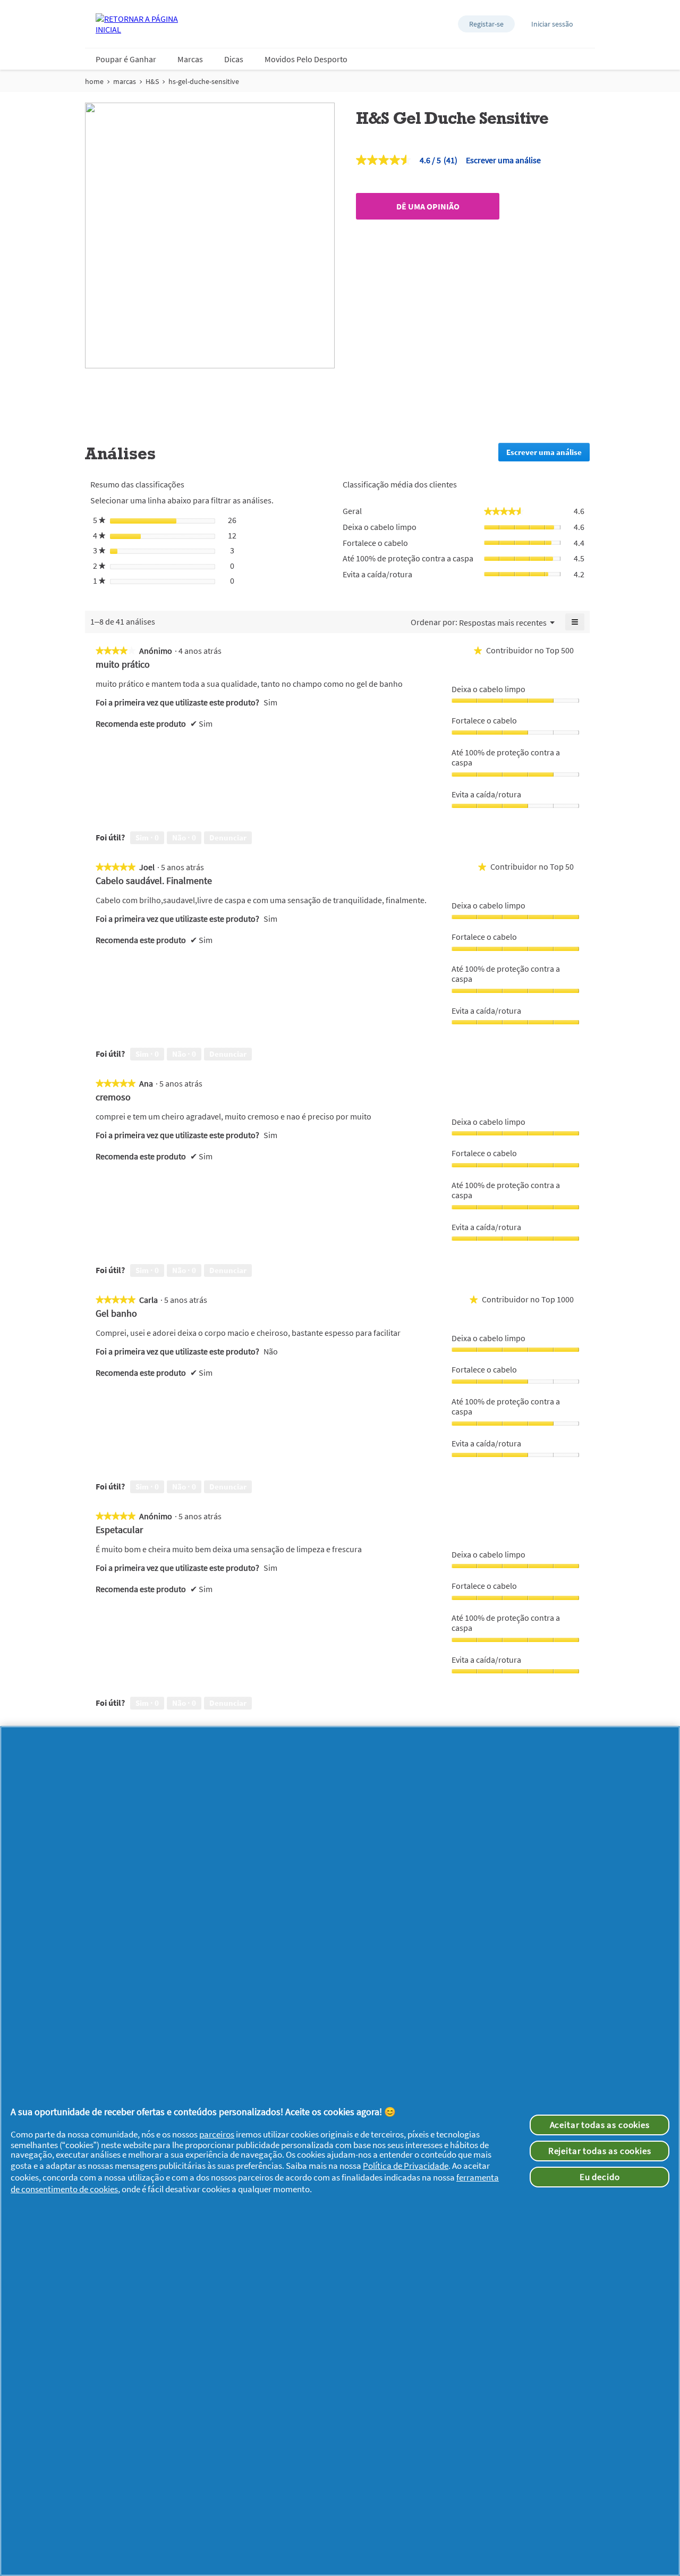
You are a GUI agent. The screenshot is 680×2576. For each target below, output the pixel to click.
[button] (486, 24)
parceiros (217, 2134)
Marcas (190, 59)
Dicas (234, 59)
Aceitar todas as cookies (600, 2125)
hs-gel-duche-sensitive (204, 81)
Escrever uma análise (503, 160)
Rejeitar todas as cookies (600, 2151)
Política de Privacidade (406, 2166)
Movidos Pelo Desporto (306, 59)
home (94, 81)
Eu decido (600, 2177)
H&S (152, 81)
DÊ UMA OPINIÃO (428, 206)
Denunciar (228, 837)
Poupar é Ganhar (126, 59)
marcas (125, 81)
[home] (138, 24)
